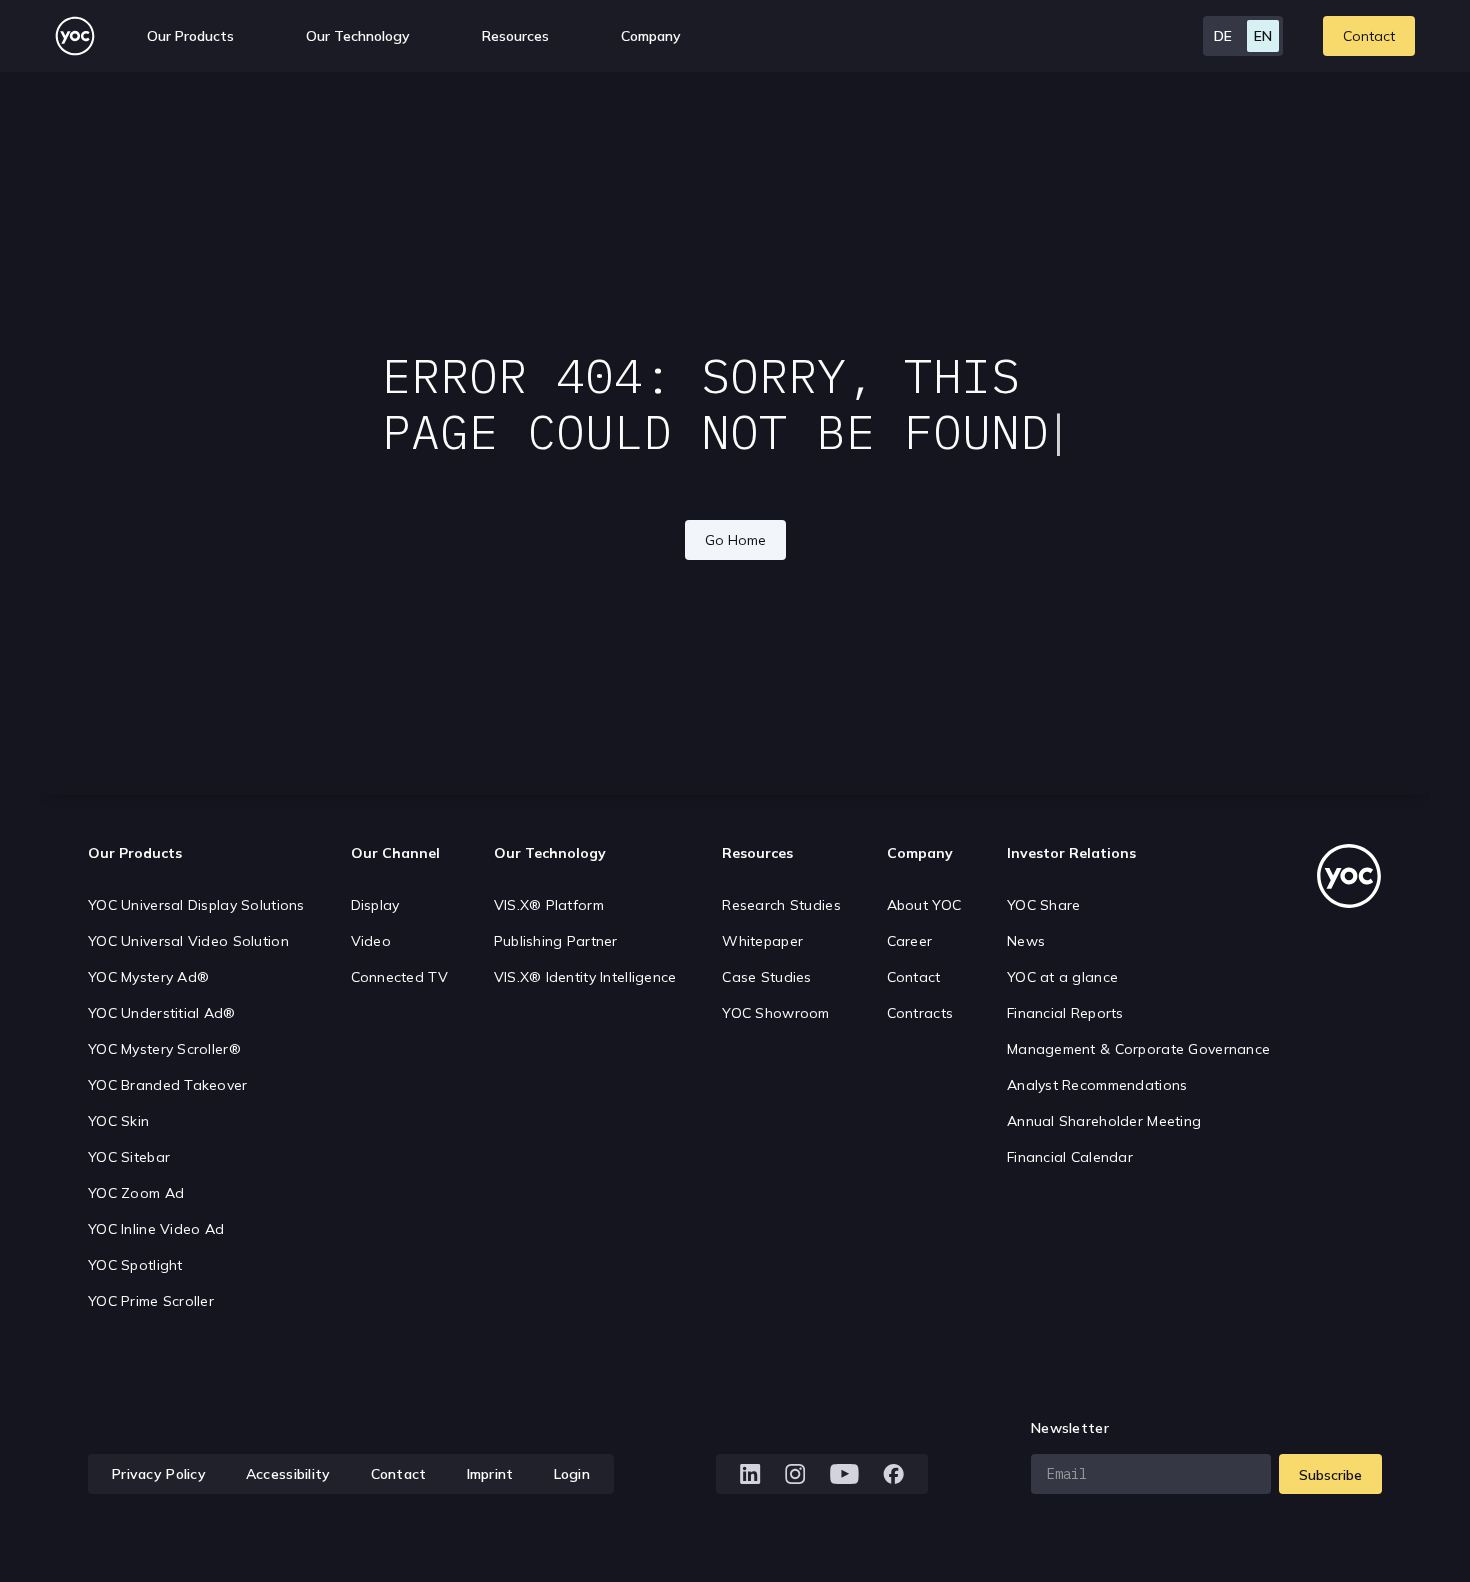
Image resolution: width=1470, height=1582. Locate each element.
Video (371, 941)
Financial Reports (1065, 1013)
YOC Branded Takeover (168, 1085)
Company (920, 853)
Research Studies (781, 905)
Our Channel (395, 853)
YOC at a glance (1062, 977)
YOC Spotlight (135, 1265)
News (1026, 941)
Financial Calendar (1070, 1157)
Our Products (135, 853)
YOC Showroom (775, 1013)
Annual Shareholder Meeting (1104, 1121)
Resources (515, 36)
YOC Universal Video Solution (188, 941)
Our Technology (550, 853)
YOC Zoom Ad (136, 1193)
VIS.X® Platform (549, 905)
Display (375, 905)
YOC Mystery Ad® (148, 977)
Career (910, 941)
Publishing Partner (556, 941)
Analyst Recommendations (1097, 1085)
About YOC (924, 905)
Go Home (735, 540)
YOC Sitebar (129, 1157)
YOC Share (1044, 905)
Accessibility (288, 1474)
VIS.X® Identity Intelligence (585, 977)
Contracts (920, 1013)
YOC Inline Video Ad (156, 1229)
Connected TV (399, 977)
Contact (1369, 36)
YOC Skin (118, 1121)
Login (572, 1474)
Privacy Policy (159, 1474)
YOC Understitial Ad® (162, 1013)
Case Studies (766, 977)
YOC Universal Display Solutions (196, 905)
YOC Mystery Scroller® (164, 1049)
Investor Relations (1071, 853)
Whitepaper (762, 941)
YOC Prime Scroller (151, 1301)
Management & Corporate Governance (1138, 1049)
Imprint (490, 1474)
